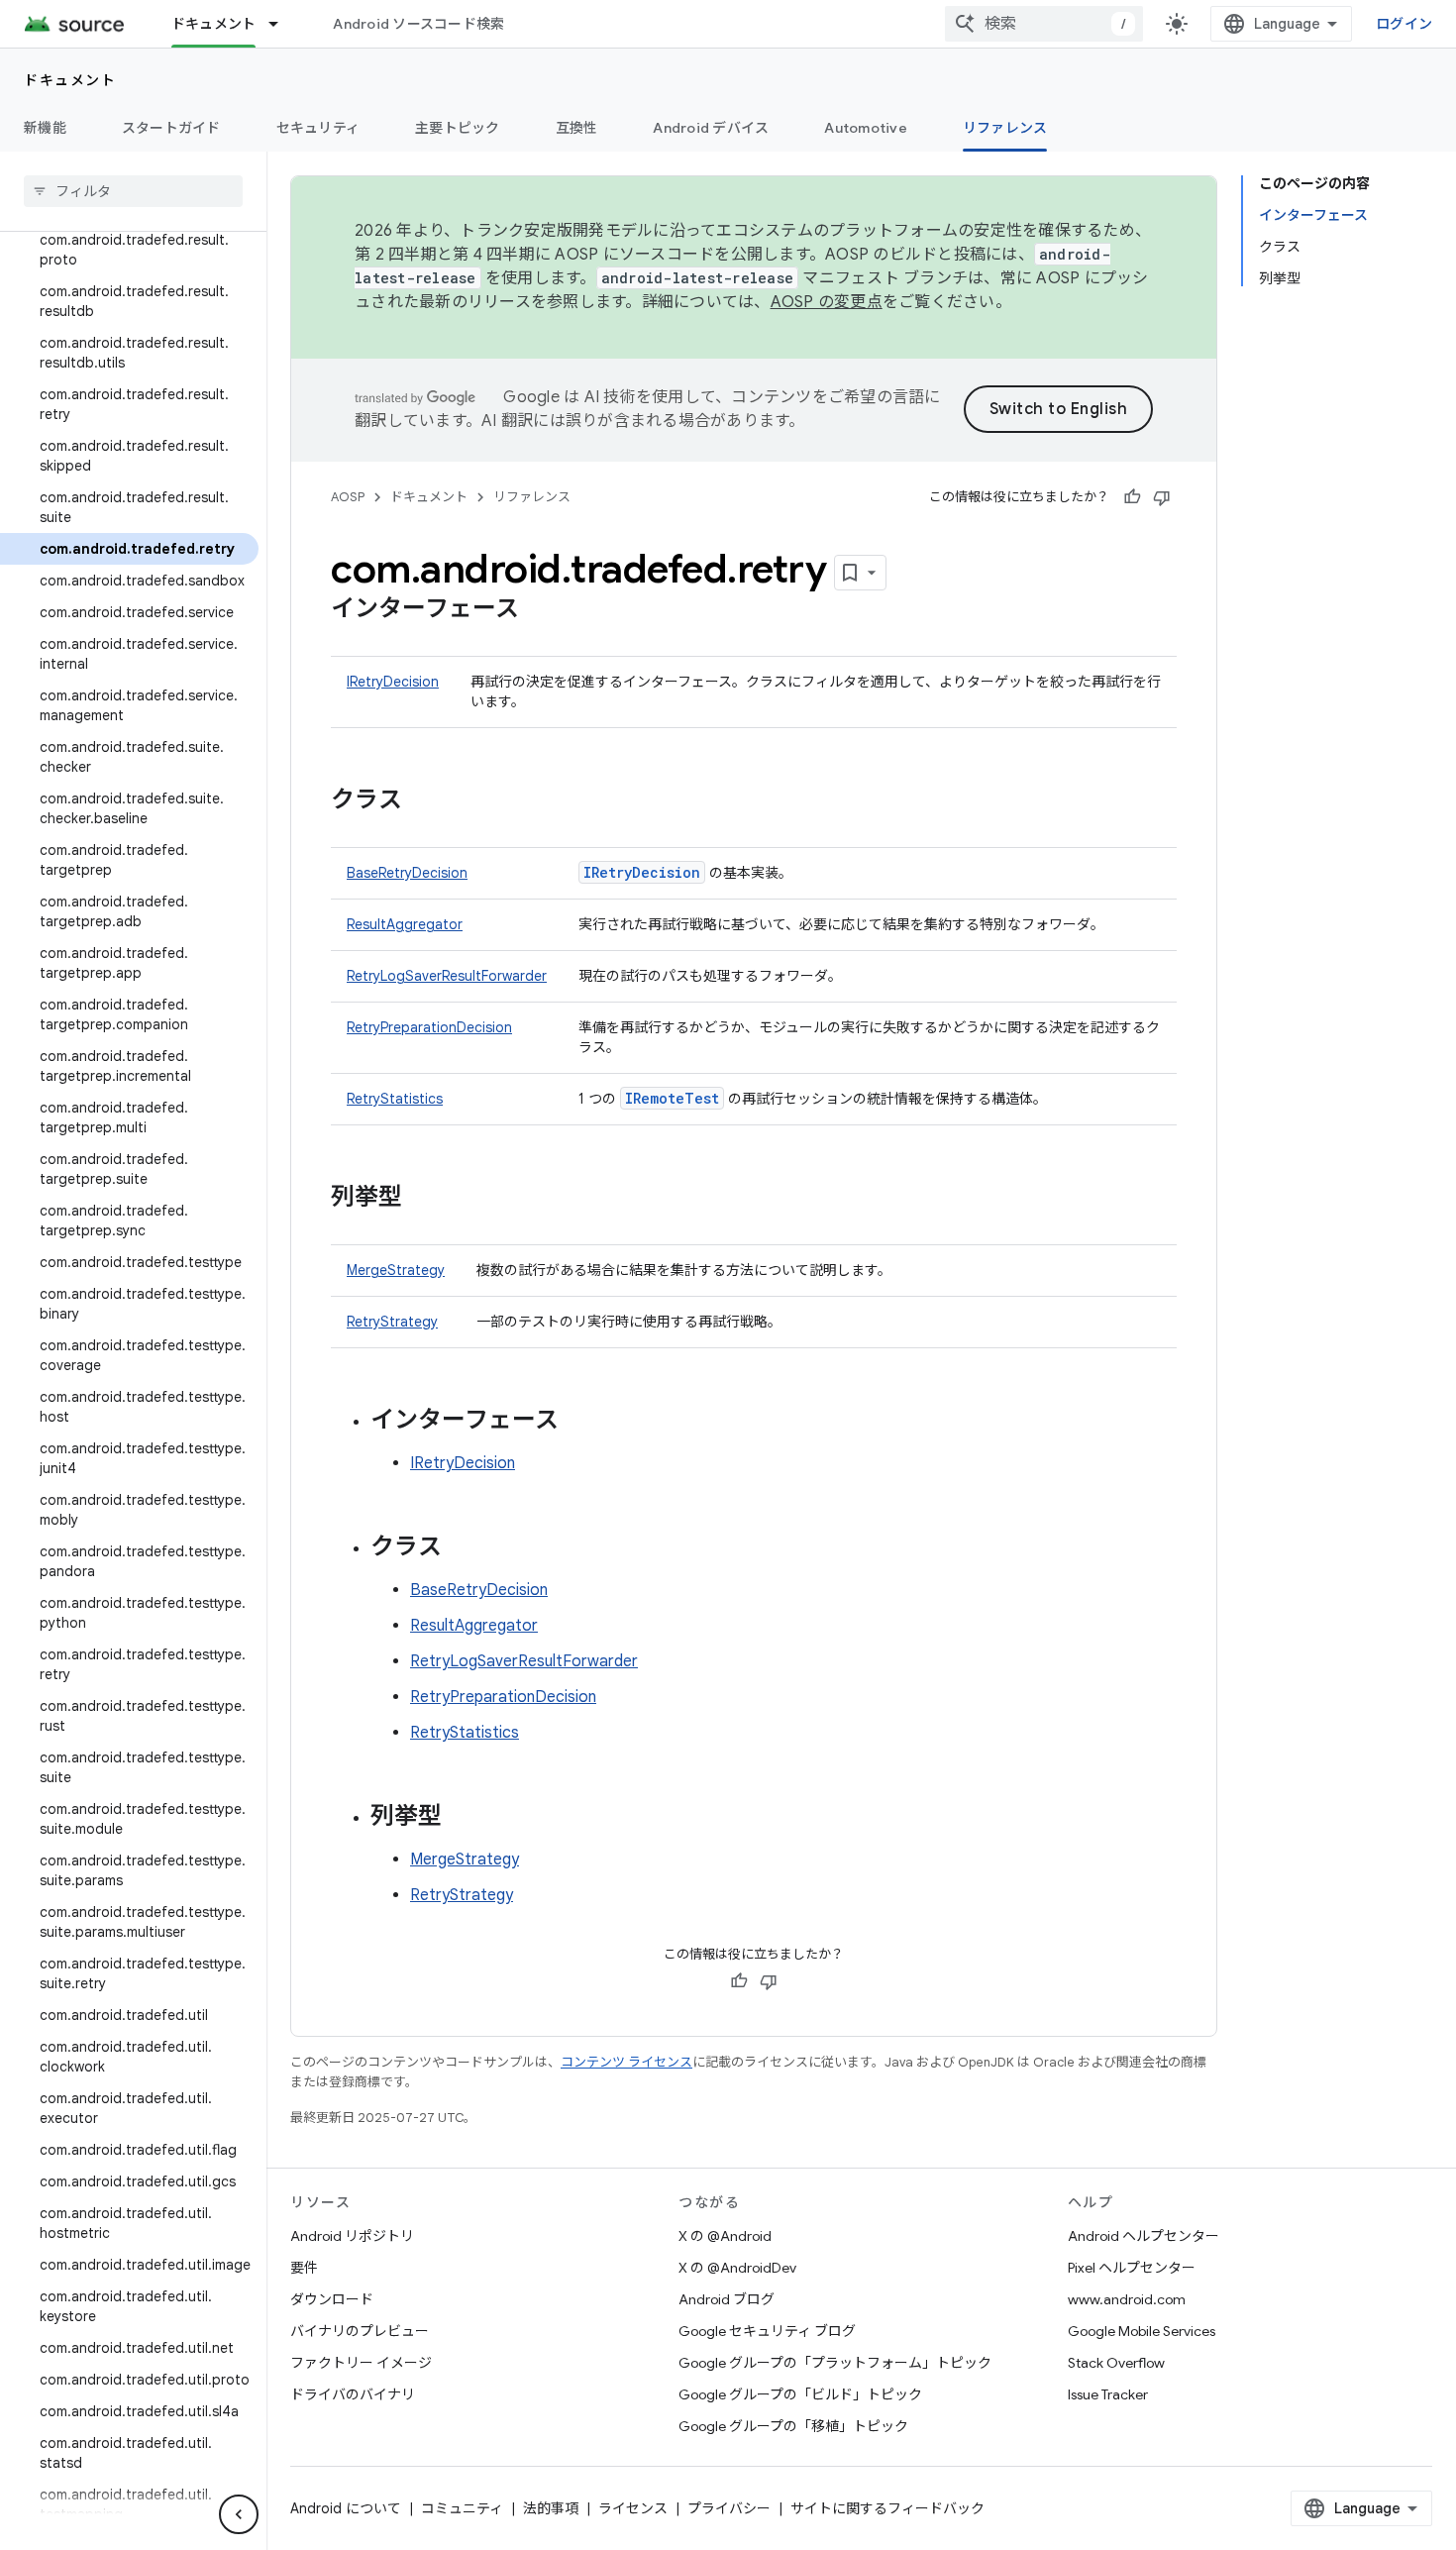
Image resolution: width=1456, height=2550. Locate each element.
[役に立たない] (1162, 497)
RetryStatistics (395, 1099)
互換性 (577, 128)
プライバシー (729, 2508)
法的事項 (551, 2508)
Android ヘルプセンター (1144, 2236)
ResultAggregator (405, 924)
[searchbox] (133, 191)
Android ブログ (727, 2299)
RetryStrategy (392, 1322)
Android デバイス (711, 128)
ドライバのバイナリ (353, 2394)
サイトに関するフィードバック (887, 2508)
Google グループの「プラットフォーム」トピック (835, 2363)
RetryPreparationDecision (429, 1027)
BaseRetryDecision (407, 873)
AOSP (348, 497)
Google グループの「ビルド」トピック (800, 2394)
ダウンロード (332, 2299)
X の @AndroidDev (737, 2268)
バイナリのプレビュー (360, 2331)
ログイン (1404, 24)
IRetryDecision (393, 682)
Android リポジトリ (352, 2236)
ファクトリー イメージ (361, 2363)
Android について (346, 2508)
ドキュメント (214, 24)
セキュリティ (318, 128)
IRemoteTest (672, 1098)
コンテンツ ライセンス (626, 2062)
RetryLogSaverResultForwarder (447, 976)
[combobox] (1044, 24)
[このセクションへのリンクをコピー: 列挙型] (422, 1199)
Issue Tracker (1108, 2394)
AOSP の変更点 (827, 302)
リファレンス (1005, 128)
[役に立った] (1132, 497)
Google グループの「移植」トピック (793, 2426)
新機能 (45, 128)
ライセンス (633, 2508)
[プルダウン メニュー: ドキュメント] (282, 24)
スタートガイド (171, 128)
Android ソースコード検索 (418, 24)
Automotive (866, 128)
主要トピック (458, 128)
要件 (304, 2268)
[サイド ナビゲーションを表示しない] (239, 2514)
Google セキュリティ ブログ (767, 2331)
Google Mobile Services (1142, 2331)
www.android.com (1127, 2299)
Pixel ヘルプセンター (1132, 2268)
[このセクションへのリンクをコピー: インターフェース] (539, 610)
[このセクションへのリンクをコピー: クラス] (422, 801)
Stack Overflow (1116, 2363)
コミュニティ (462, 2508)
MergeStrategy (396, 1270)
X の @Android (725, 2236)
